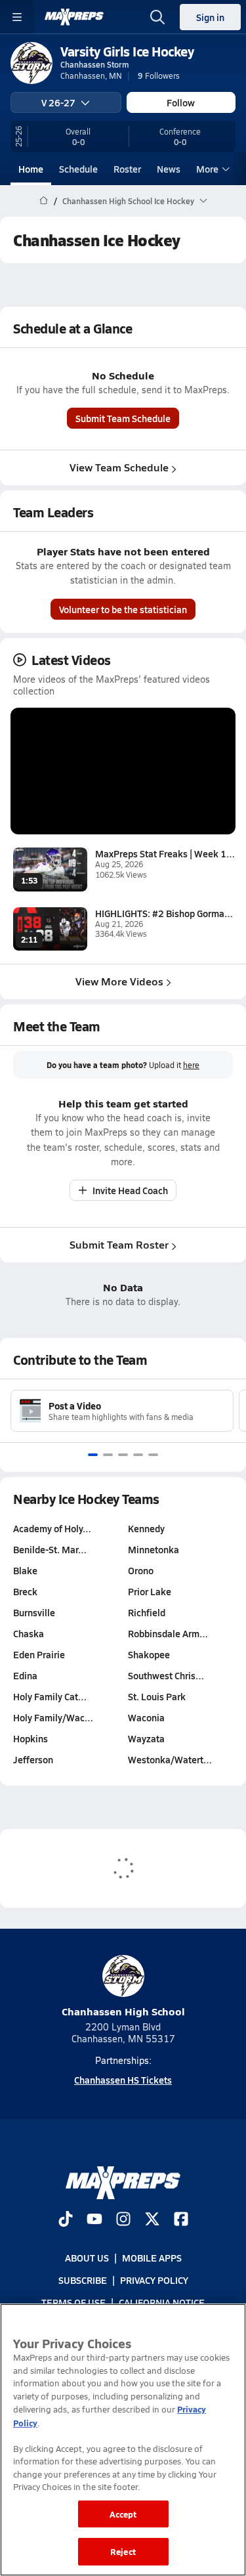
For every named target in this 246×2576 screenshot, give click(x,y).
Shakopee (149, 1654)
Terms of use (73, 2303)
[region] (123, 2440)
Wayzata (146, 1738)
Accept (123, 2514)
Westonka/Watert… (170, 1759)
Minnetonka (154, 1549)
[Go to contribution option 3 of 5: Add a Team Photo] (123, 1455)
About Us (87, 2258)
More (207, 169)
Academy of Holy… (52, 1528)
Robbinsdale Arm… (168, 1633)
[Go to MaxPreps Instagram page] (123, 2220)
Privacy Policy (154, 2280)
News (169, 169)
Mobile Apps (152, 2258)
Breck (25, 1591)
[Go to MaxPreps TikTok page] (66, 2220)
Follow (181, 102)
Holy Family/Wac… (53, 1717)
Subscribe (83, 2280)
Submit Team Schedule (123, 418)
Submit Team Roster (119, 1244)
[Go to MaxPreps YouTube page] (94, 2220)
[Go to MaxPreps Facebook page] (181, 2220)
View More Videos (119, 981)
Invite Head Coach (130, 1190)
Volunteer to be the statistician (123, 609)
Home (31, 169)
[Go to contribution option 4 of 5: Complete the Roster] (138, 1455)
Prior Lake (150, 1591)
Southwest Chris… (166, 1675)
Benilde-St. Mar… (50, 1549)
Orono (141, 1570)
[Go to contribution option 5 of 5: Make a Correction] (153, 1455)
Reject (123, 2551)
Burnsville (34, 1612)
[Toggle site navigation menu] (17, 17)
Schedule (78, 169)
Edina (25, 1675)
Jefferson (33, 1759)
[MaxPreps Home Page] (44, 201)
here (191, 1065)
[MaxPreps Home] (74, 17)
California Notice (162, 2303)
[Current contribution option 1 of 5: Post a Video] (93, 1455)
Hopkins (31, 1738)
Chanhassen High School (123, 2011)
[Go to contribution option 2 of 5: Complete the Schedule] (108, 1455)
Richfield (147, 1612)
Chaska (29, 1633)
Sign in (210, 17)
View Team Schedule (119, 467)
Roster (127, 169)
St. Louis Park (157, 1696)
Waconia (146, 1717)
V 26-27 (58, 102)
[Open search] (157, 17)
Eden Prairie (39, 1654)
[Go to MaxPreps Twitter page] (152, 2220)
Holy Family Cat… (50, 1696)
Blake (25, 1570)
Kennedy (146, 1528)
